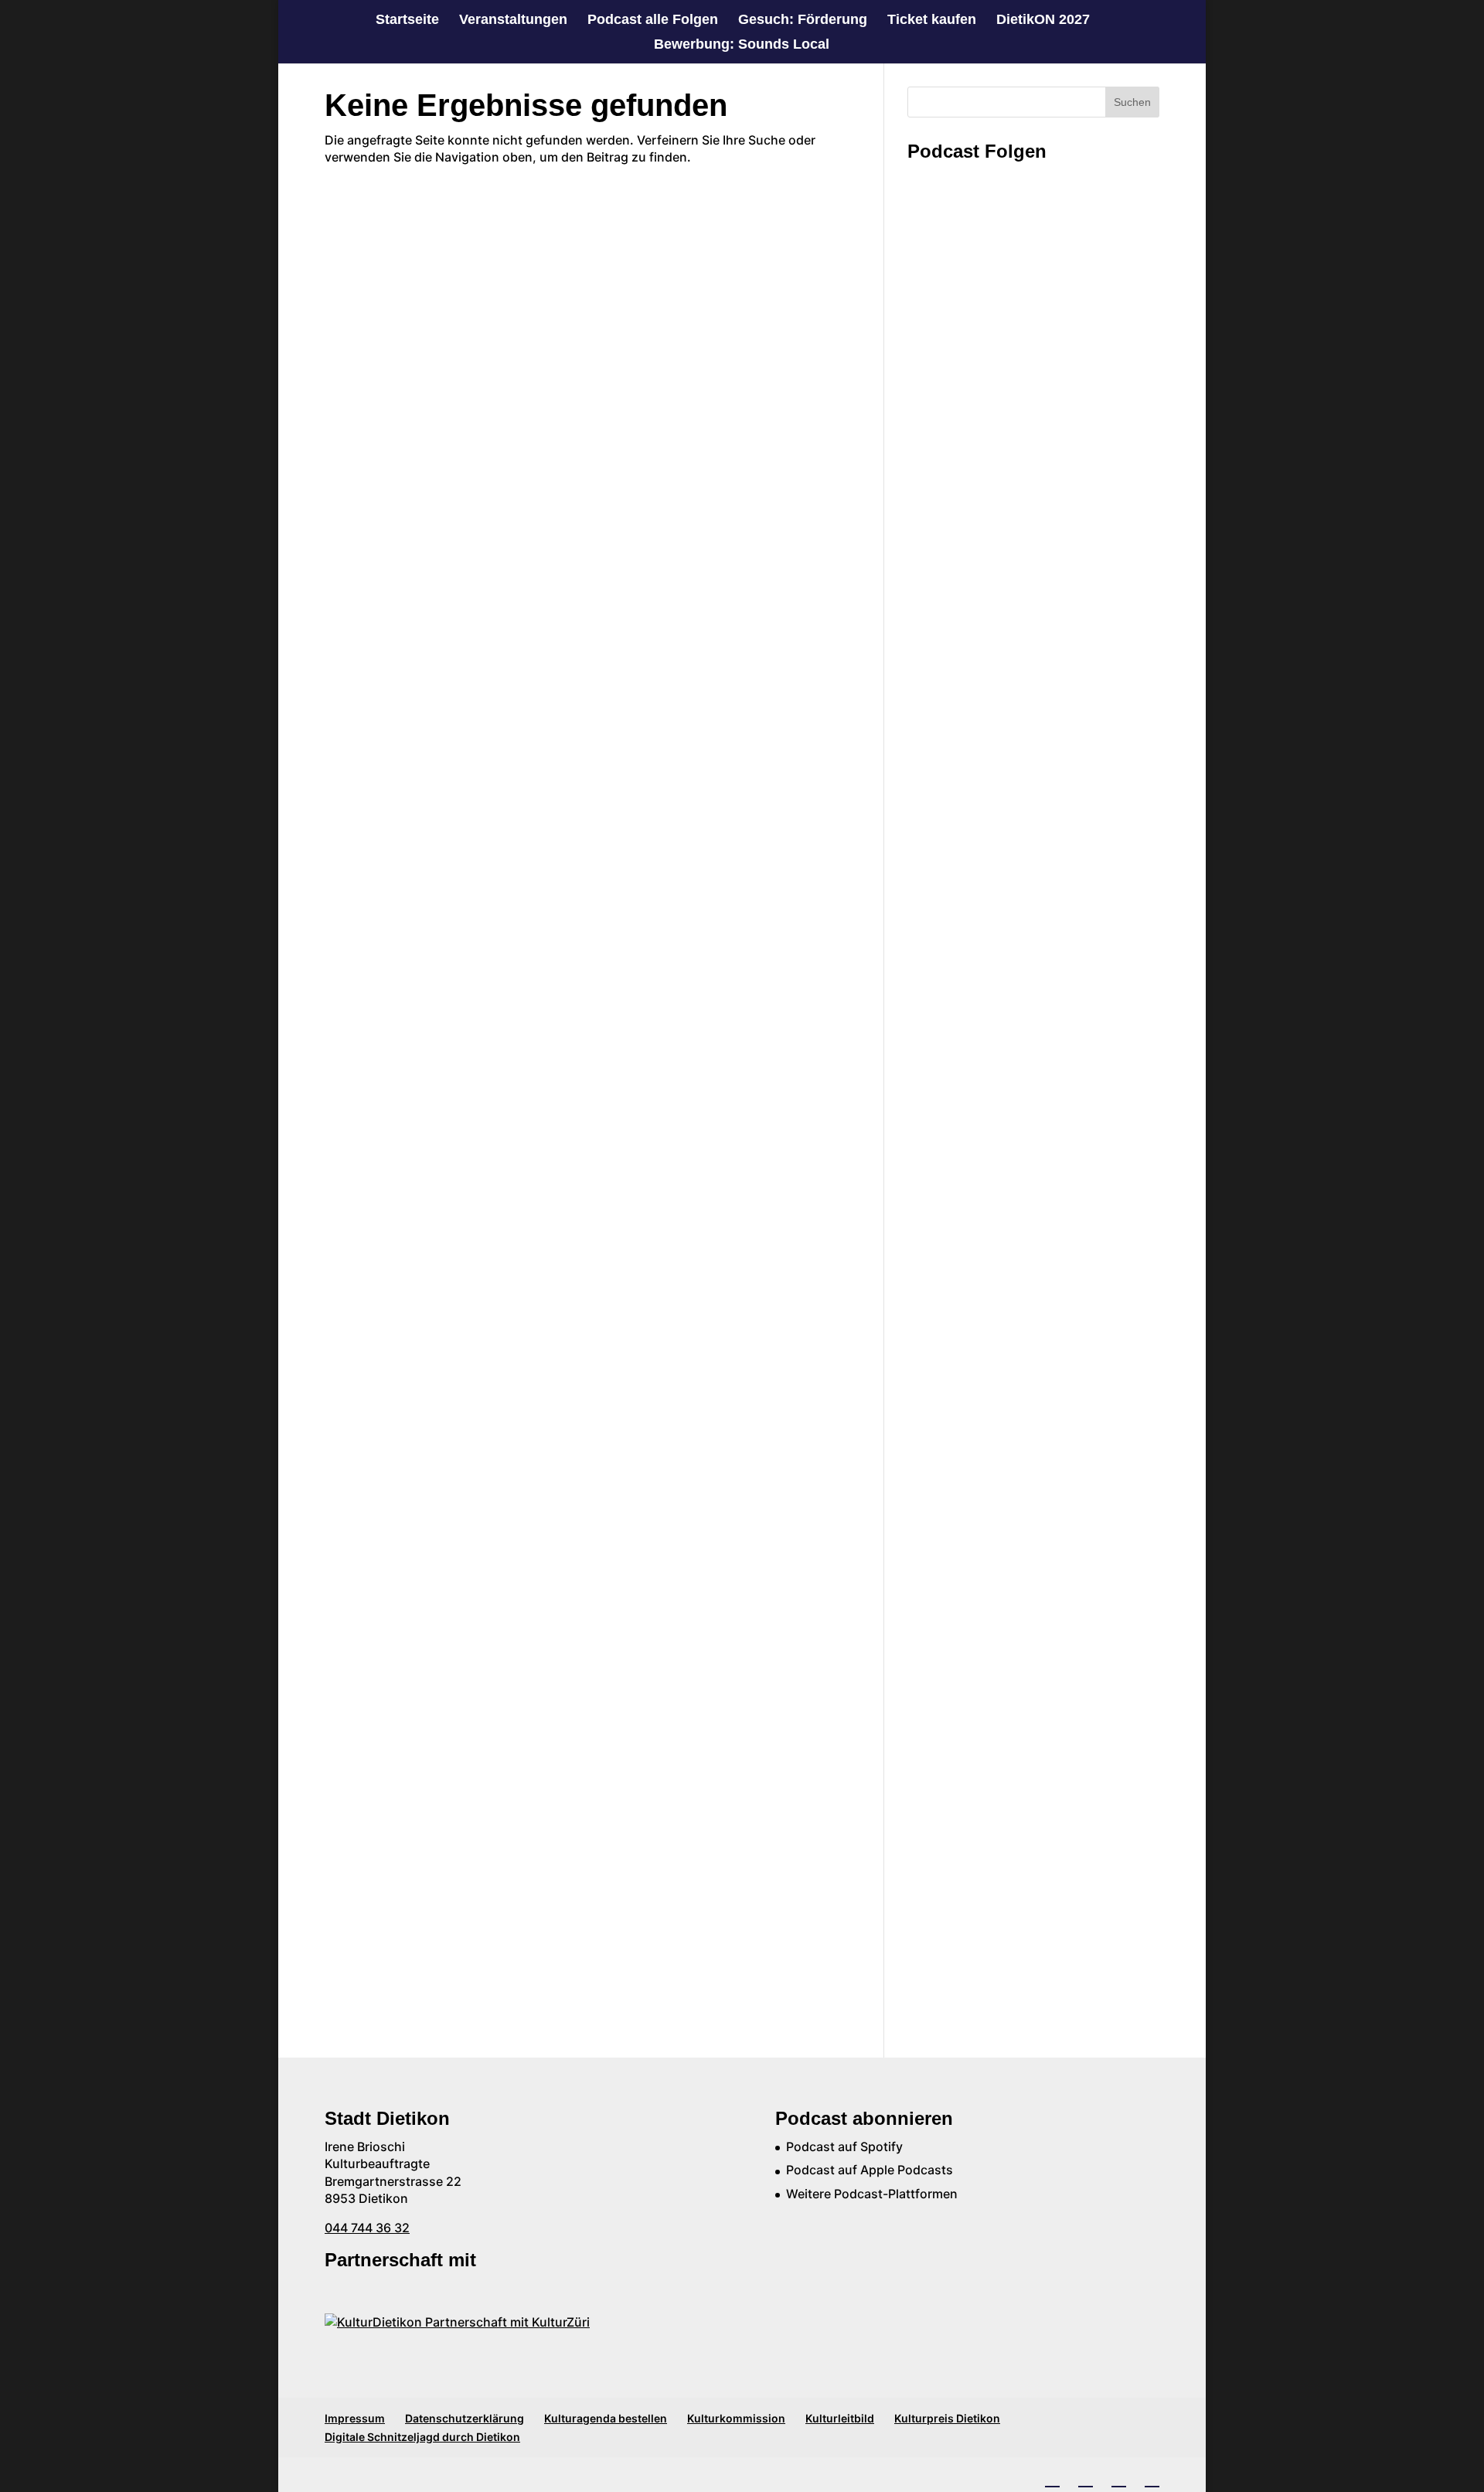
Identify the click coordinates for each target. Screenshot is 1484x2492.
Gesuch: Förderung (803, 20)
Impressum (355, 2418)
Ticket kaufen (932, 20)
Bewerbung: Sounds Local (742, 45)
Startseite (407, 20)
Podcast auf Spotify (844, 2146)
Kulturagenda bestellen (606, 2418)
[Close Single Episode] (1030, 278)
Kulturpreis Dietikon (947, 2418)
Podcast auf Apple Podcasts (870, 2170)
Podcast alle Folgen (653, 20)
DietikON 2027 (1043, 20)
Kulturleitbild (840, 2418)
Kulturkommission (736, 2418)
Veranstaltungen (513, 20)
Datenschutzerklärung (465, 2418)
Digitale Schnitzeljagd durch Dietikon (422, 2437)
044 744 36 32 (367, 2228)
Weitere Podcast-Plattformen (872, 2194)
